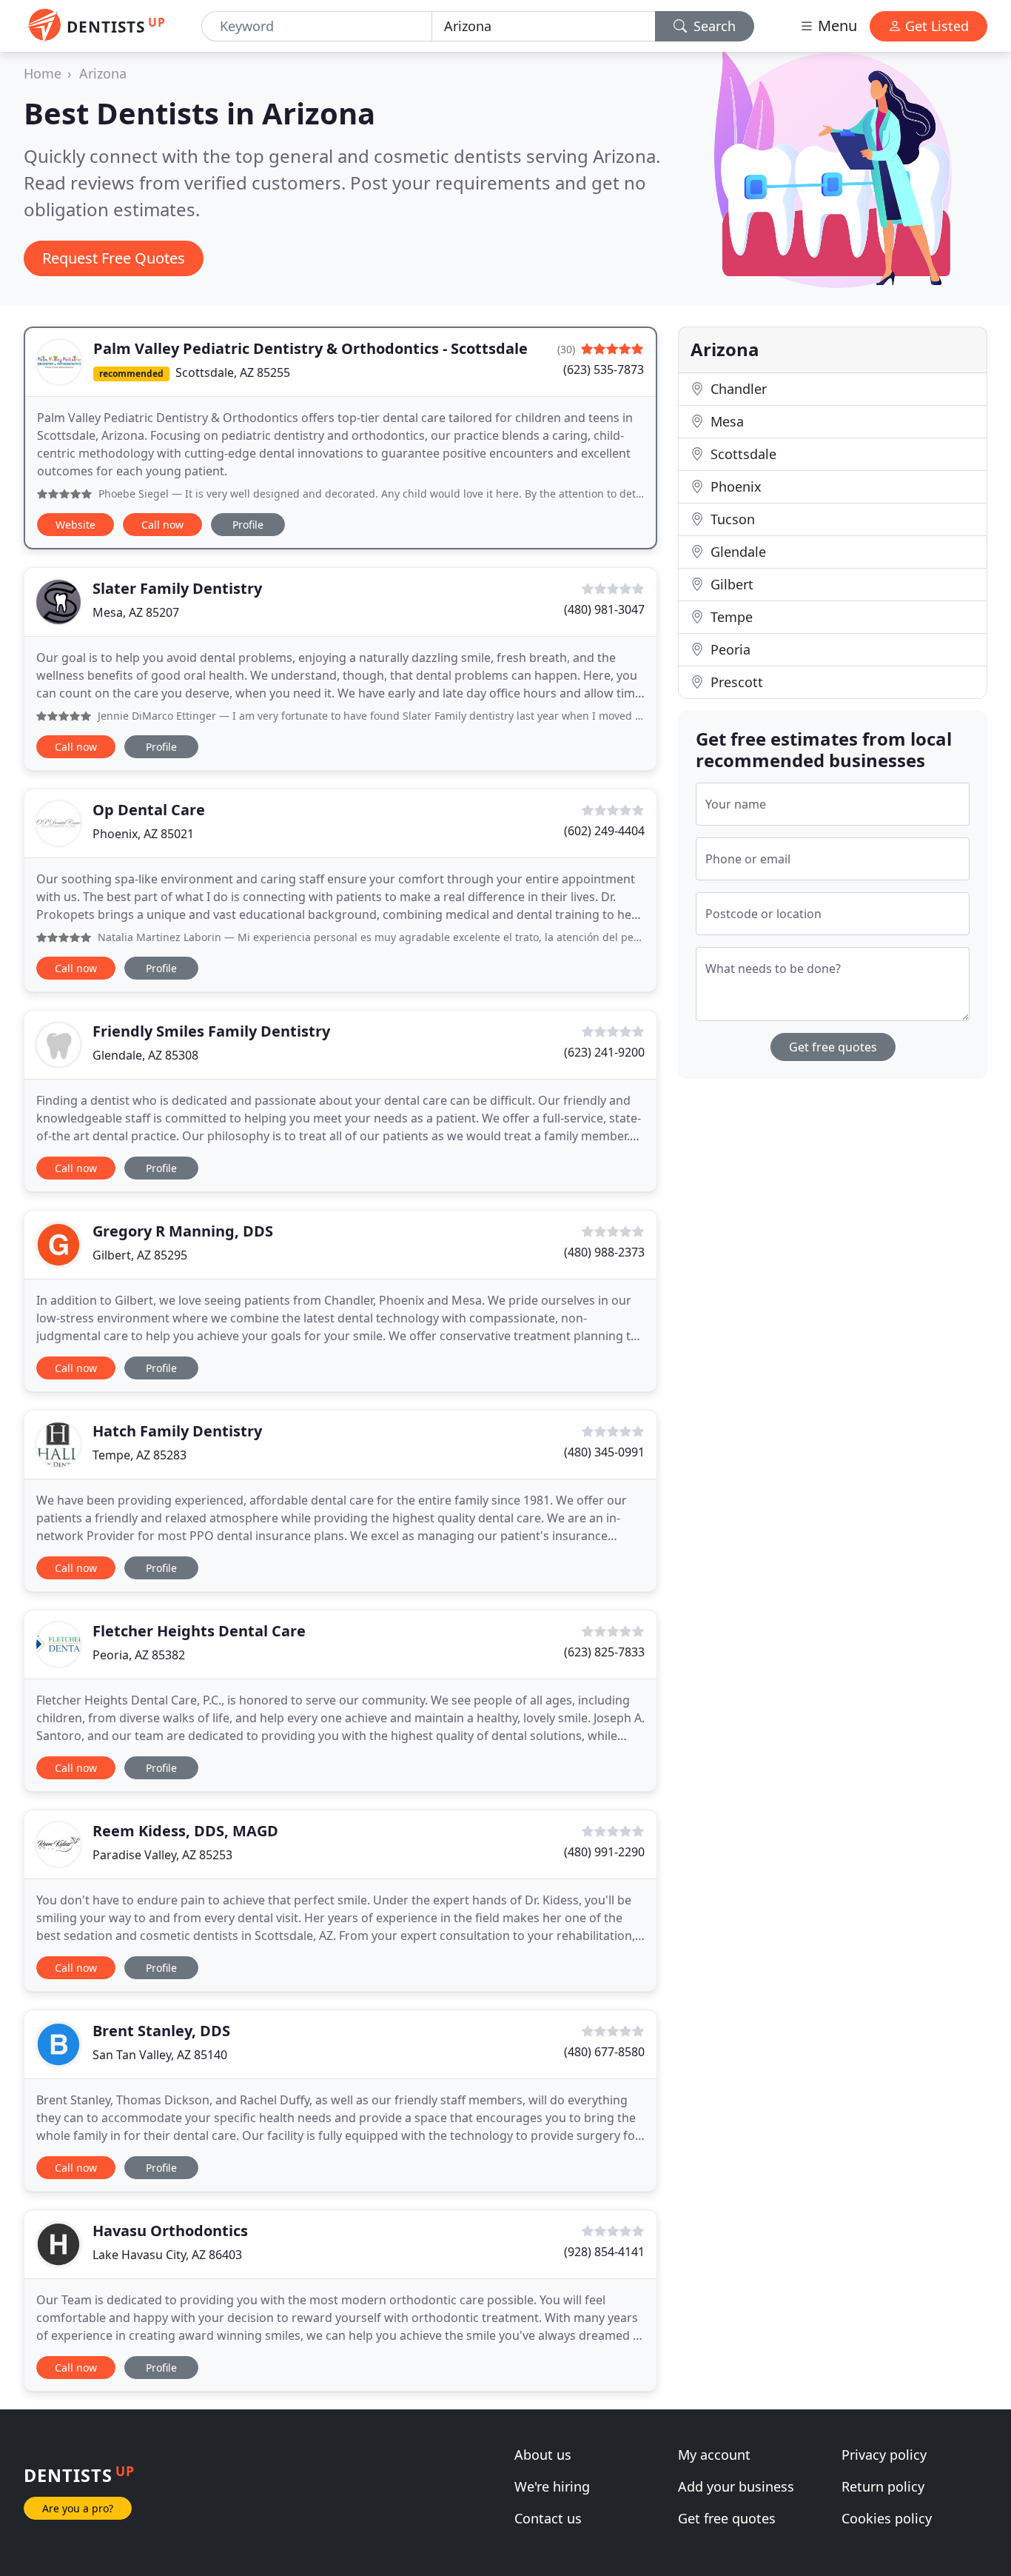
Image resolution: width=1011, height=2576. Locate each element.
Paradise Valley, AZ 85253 (162, 1855)
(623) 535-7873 (604, 369)
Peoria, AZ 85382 (139, 1655)
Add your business (736, 2486)
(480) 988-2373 (604, 1252)
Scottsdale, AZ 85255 (233, 372)
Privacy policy (884, 2455)
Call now (162, 525)
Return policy (883, 2486)
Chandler (737, 389)
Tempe (730, 617)
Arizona (103, 73)
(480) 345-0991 (604, 1452)
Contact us (548, 2518)
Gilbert (730, 584)
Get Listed (935, 26)
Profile (248, 525)
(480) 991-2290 (604, 1852)
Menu (836, 26)
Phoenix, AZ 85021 (143, 834)
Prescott (735, 682)
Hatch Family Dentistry (177, 1431)
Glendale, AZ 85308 (145, 1055)
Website (75, 525)
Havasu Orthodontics (170, 2231)
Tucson (731, 519)
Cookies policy (887, 2518)
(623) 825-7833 (604, 1652)
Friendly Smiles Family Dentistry (211, 1031)
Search (713, 26)
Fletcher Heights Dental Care (199, 1631)
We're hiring (552, 2486)
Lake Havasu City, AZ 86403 (167, 2255)
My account (714, 2455)
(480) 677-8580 (604, 2052)
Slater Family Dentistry (177, 588)
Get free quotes (833, 1047)
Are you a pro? (78, 2508)
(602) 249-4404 (604, 831)
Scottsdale (742, 454)
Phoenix (734, 486)
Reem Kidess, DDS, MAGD (185, 1831)
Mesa (725, 421)
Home (43, 73)
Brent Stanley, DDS (161, 2031)
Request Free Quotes (114, 258)
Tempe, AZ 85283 (140, 1455)
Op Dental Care (149, 810)
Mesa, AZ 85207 (136, 612)
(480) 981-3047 (604, 609)
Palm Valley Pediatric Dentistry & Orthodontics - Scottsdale (310, 348)
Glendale (736, 552)
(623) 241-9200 (604, 1052)
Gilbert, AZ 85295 (140, 1255)
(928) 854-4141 (604, 2252)
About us (543, 2455)
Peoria (729, 649)
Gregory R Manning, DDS (183, 1231)
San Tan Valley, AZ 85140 (160, 2055)
